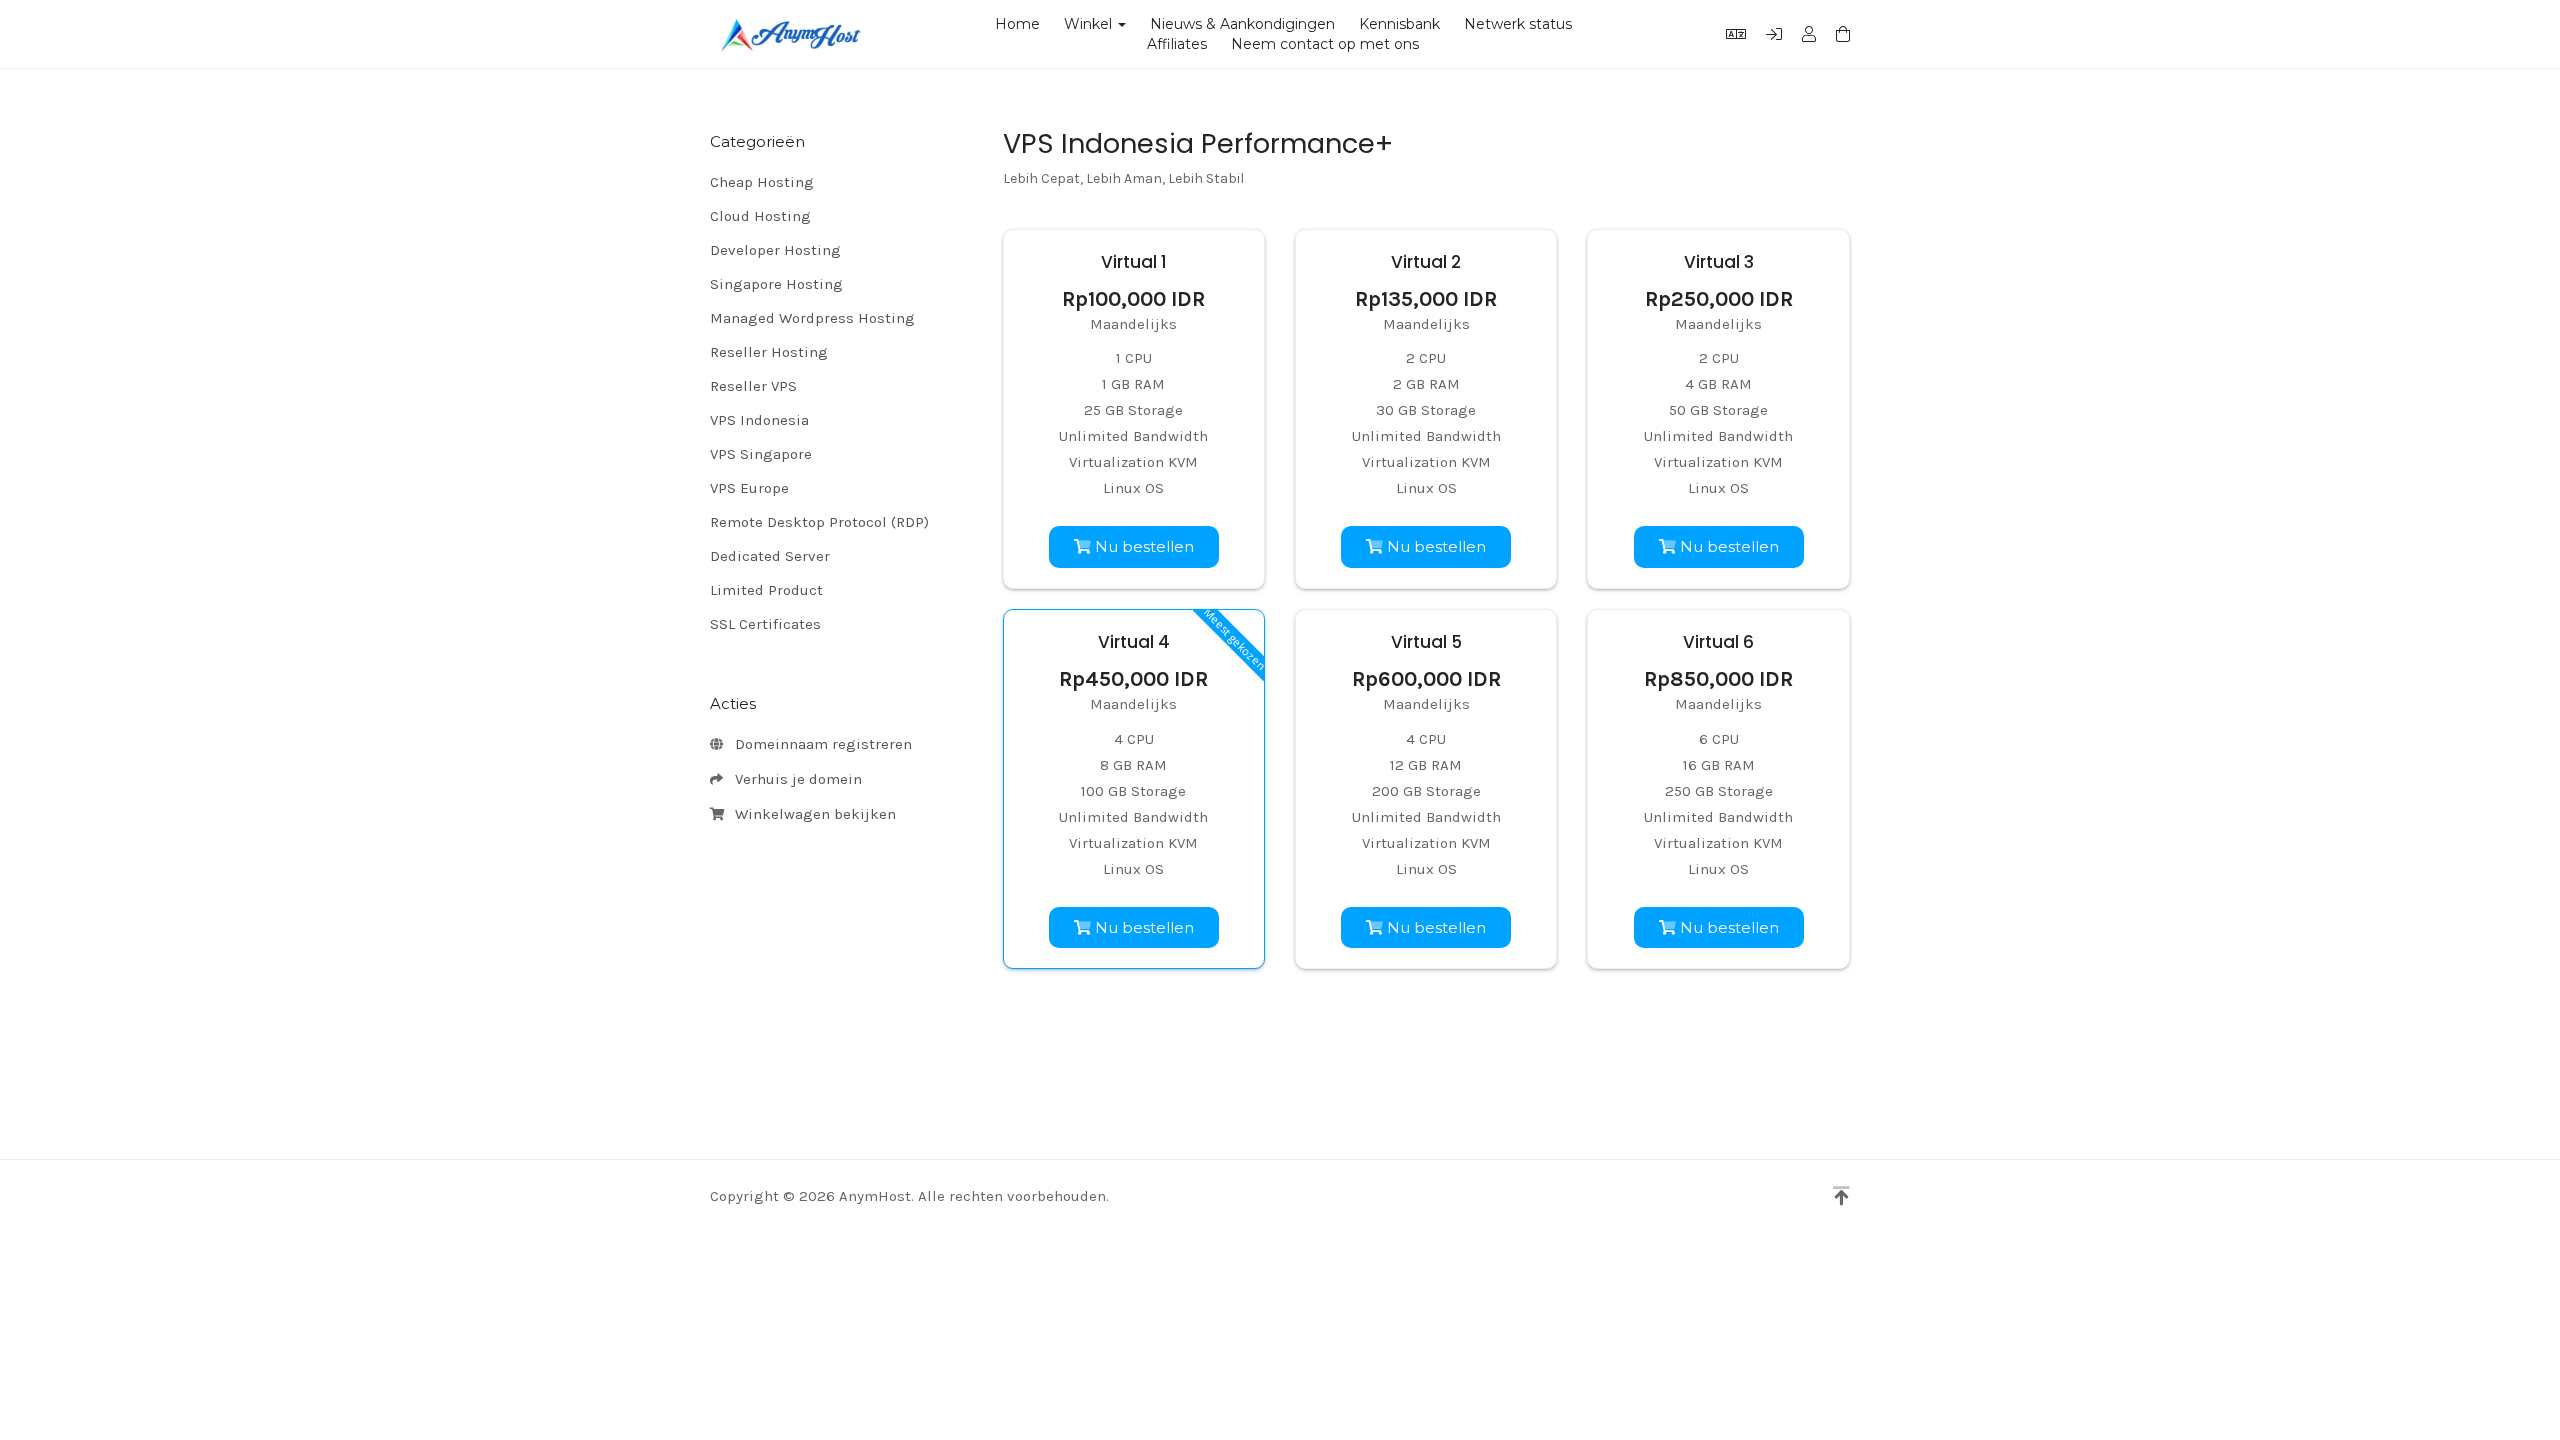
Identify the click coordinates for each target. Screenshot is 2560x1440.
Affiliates (1177, 44)
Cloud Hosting (760, 216)
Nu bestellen (1142, 546)
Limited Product (766, 590)
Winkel (1092, 24)
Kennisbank (1399, 24)
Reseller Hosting (769, 352)
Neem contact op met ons (1325, 44)
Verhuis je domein (794, 779)
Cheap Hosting (762, 182)
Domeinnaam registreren (819, 744)
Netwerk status (1518, 24)
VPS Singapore (761, 454)
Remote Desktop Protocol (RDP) (819, 522)
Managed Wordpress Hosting (812, 318)
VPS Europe (749, 488)
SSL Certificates (765, 624)
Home (1017, 24)
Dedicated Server (770, 556)
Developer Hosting (775, 250)
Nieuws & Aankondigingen (1242, 24)
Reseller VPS (753, 386)
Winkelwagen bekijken (811, 814)
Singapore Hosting (776, 284)
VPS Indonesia (759, 420)
